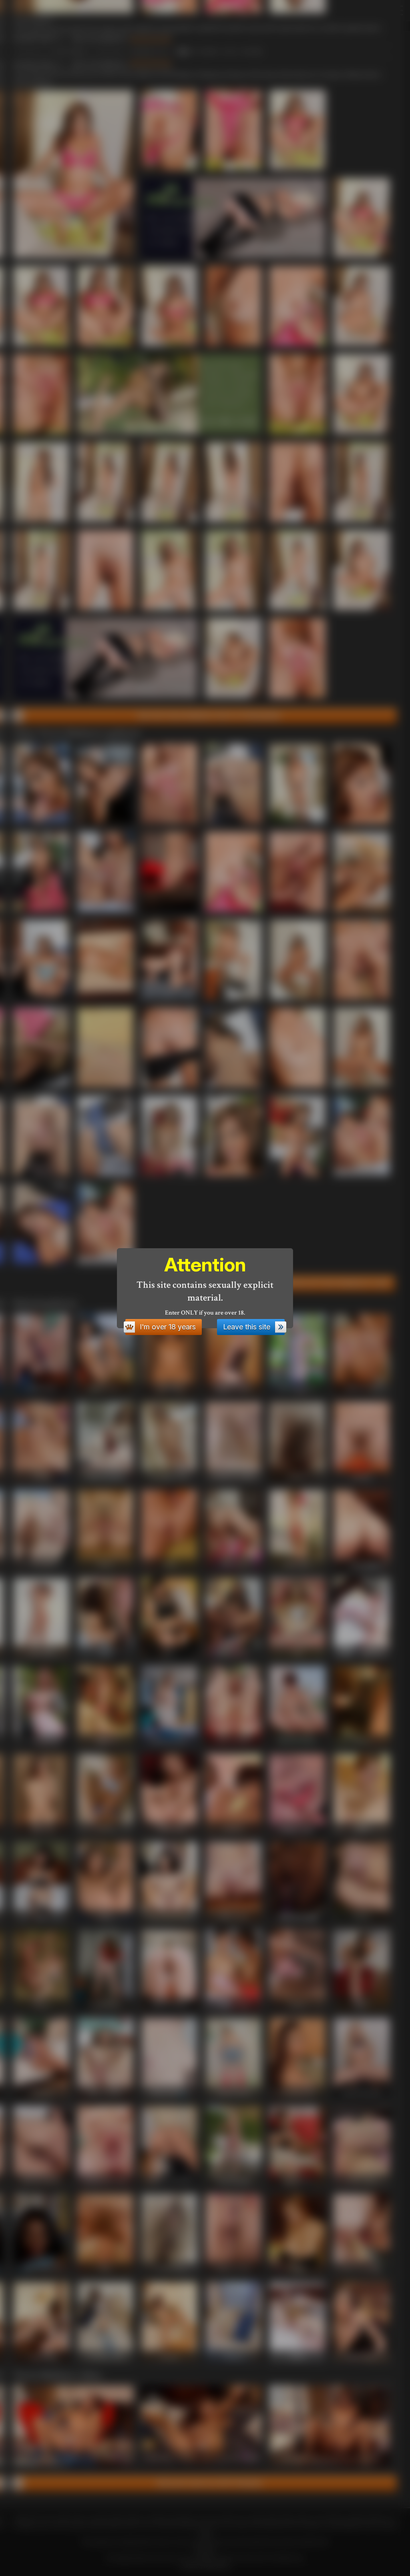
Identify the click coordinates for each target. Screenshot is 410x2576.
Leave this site (247, 1327)
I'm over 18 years (168, 1327)
